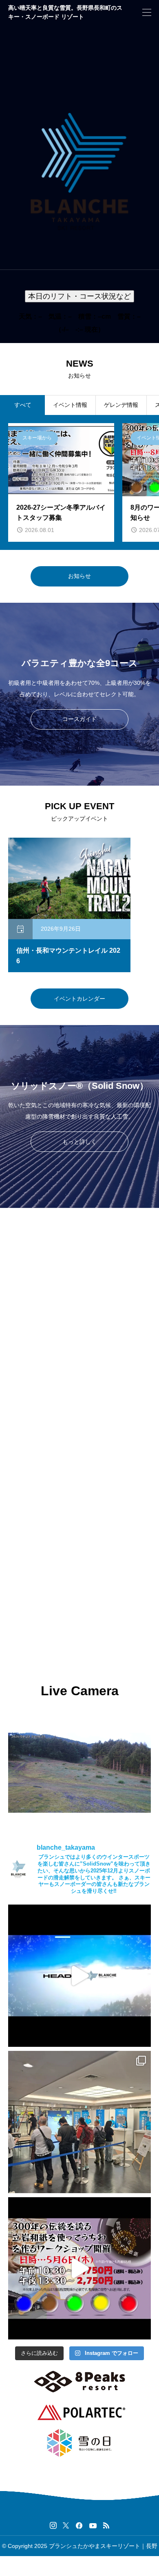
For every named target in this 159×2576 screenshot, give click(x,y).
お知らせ (79, 576)
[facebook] (79, 2526)
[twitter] (66, 2526)
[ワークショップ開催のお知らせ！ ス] (79, 2268)
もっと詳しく (79, 1142)
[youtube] (93, 2526)
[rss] (106, 2525)
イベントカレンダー (79, 999)
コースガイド (79, 719)
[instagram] (53, 2526)
